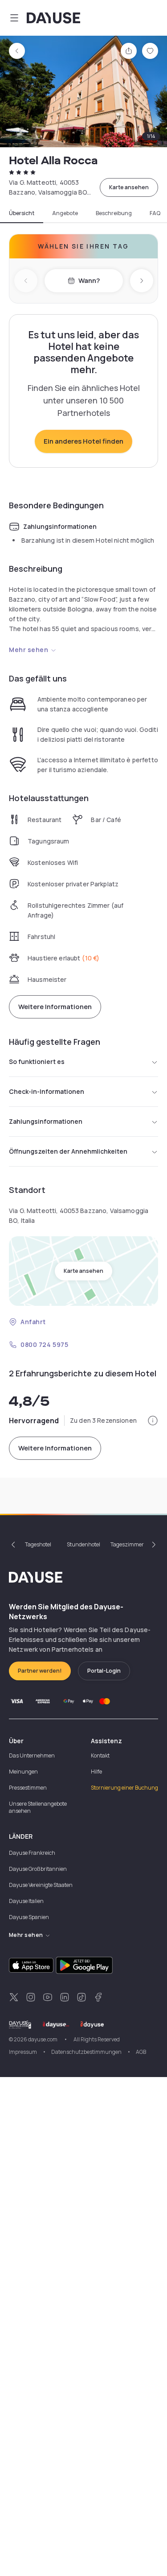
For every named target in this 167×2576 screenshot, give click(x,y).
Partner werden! (40, 1671)
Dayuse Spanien (29, 1917)
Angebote (65, 213)
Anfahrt (33, 1322)
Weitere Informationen (55, 1007)
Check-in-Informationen (47, 1091)
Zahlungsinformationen (46, 1121)
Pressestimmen (28, 1788)
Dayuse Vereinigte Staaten (41, 1885)
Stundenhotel (83, 1544)
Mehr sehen (29, 650)
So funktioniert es (37, 1062)
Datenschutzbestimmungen (86, 2052)
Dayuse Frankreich (32, 1853)
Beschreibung (114, 213)
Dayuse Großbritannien (38, 1869)
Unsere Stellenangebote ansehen (38, 1807)
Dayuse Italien (26, 1901)
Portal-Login (104, 1671)
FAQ (155, 213)
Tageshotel (38, 1544)
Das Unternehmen (32, 1755)
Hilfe (96, 1772)
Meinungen (23, 1772)
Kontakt (100, 1755)
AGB (141, 2052)
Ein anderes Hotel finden (83, 441)
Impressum (23, 2052)
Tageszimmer (127, 1544)
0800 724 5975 (44, 1344)
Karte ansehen (129, 187)
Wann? (89, 280)
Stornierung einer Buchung (124, 1788)
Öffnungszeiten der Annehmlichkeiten (68, 1151)
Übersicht (22, 213)
